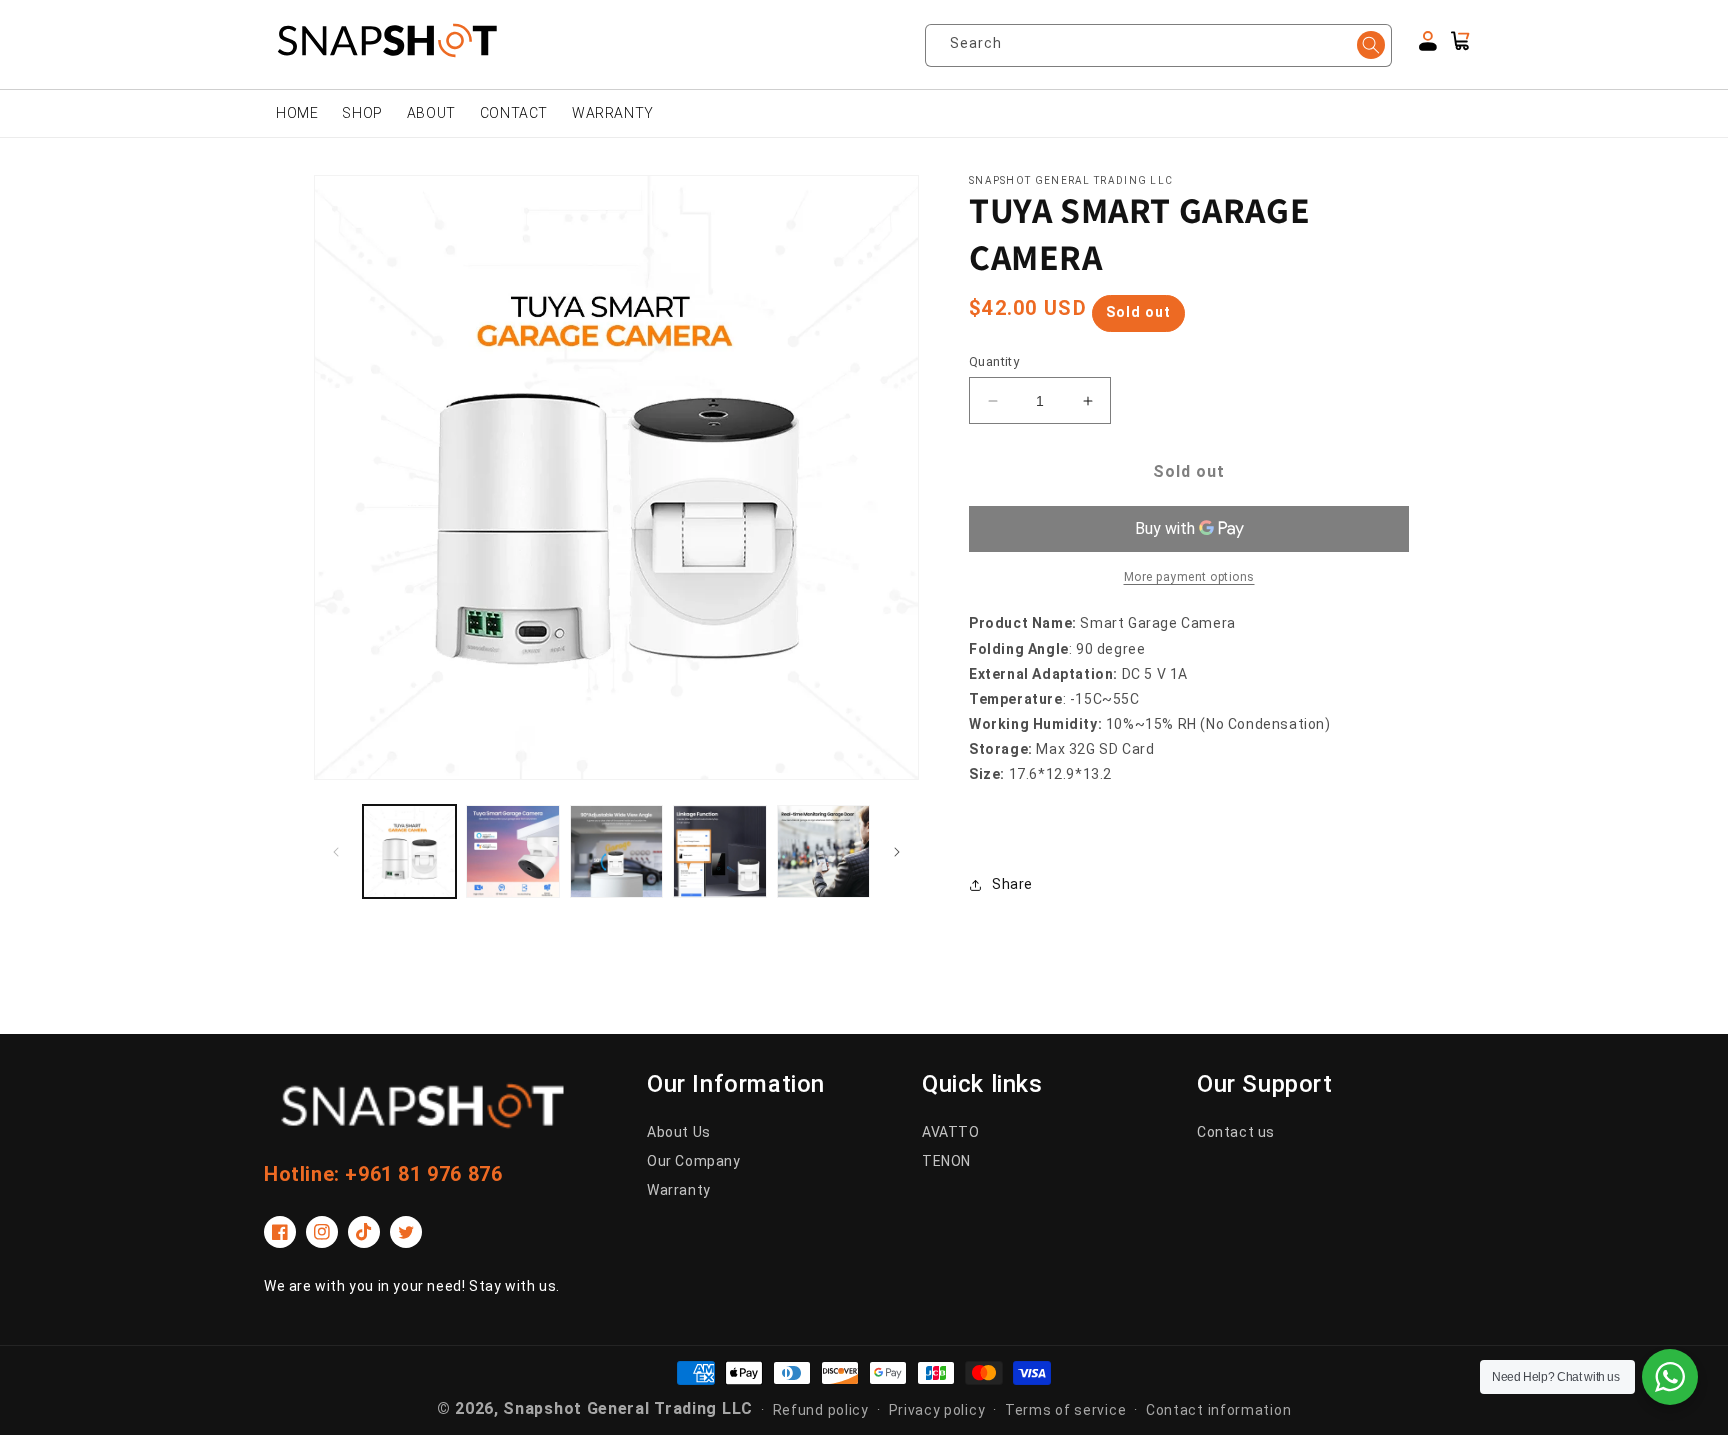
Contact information (1218, 1410)
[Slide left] (336, 852)
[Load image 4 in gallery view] (719, 851)
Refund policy (821, 1410)
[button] (1460, 41)
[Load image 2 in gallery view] (512, 851)
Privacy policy (937, 1410)
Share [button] (1012, 884)
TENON (946, 1161)
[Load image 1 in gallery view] (409, 851)
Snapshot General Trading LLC (628, 1408)
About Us (679, 1132)
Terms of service (1065, 1410)
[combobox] (1166, 45)
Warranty (679, 1190)
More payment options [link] (1189, 577)
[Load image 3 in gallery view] (616, 851)
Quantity (994, 361)
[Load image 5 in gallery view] (823, 851)
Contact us (1236, 1132)
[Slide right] (897, 852)
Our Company (694, 1161)
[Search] (1371, 45)
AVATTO (951, 1132)
